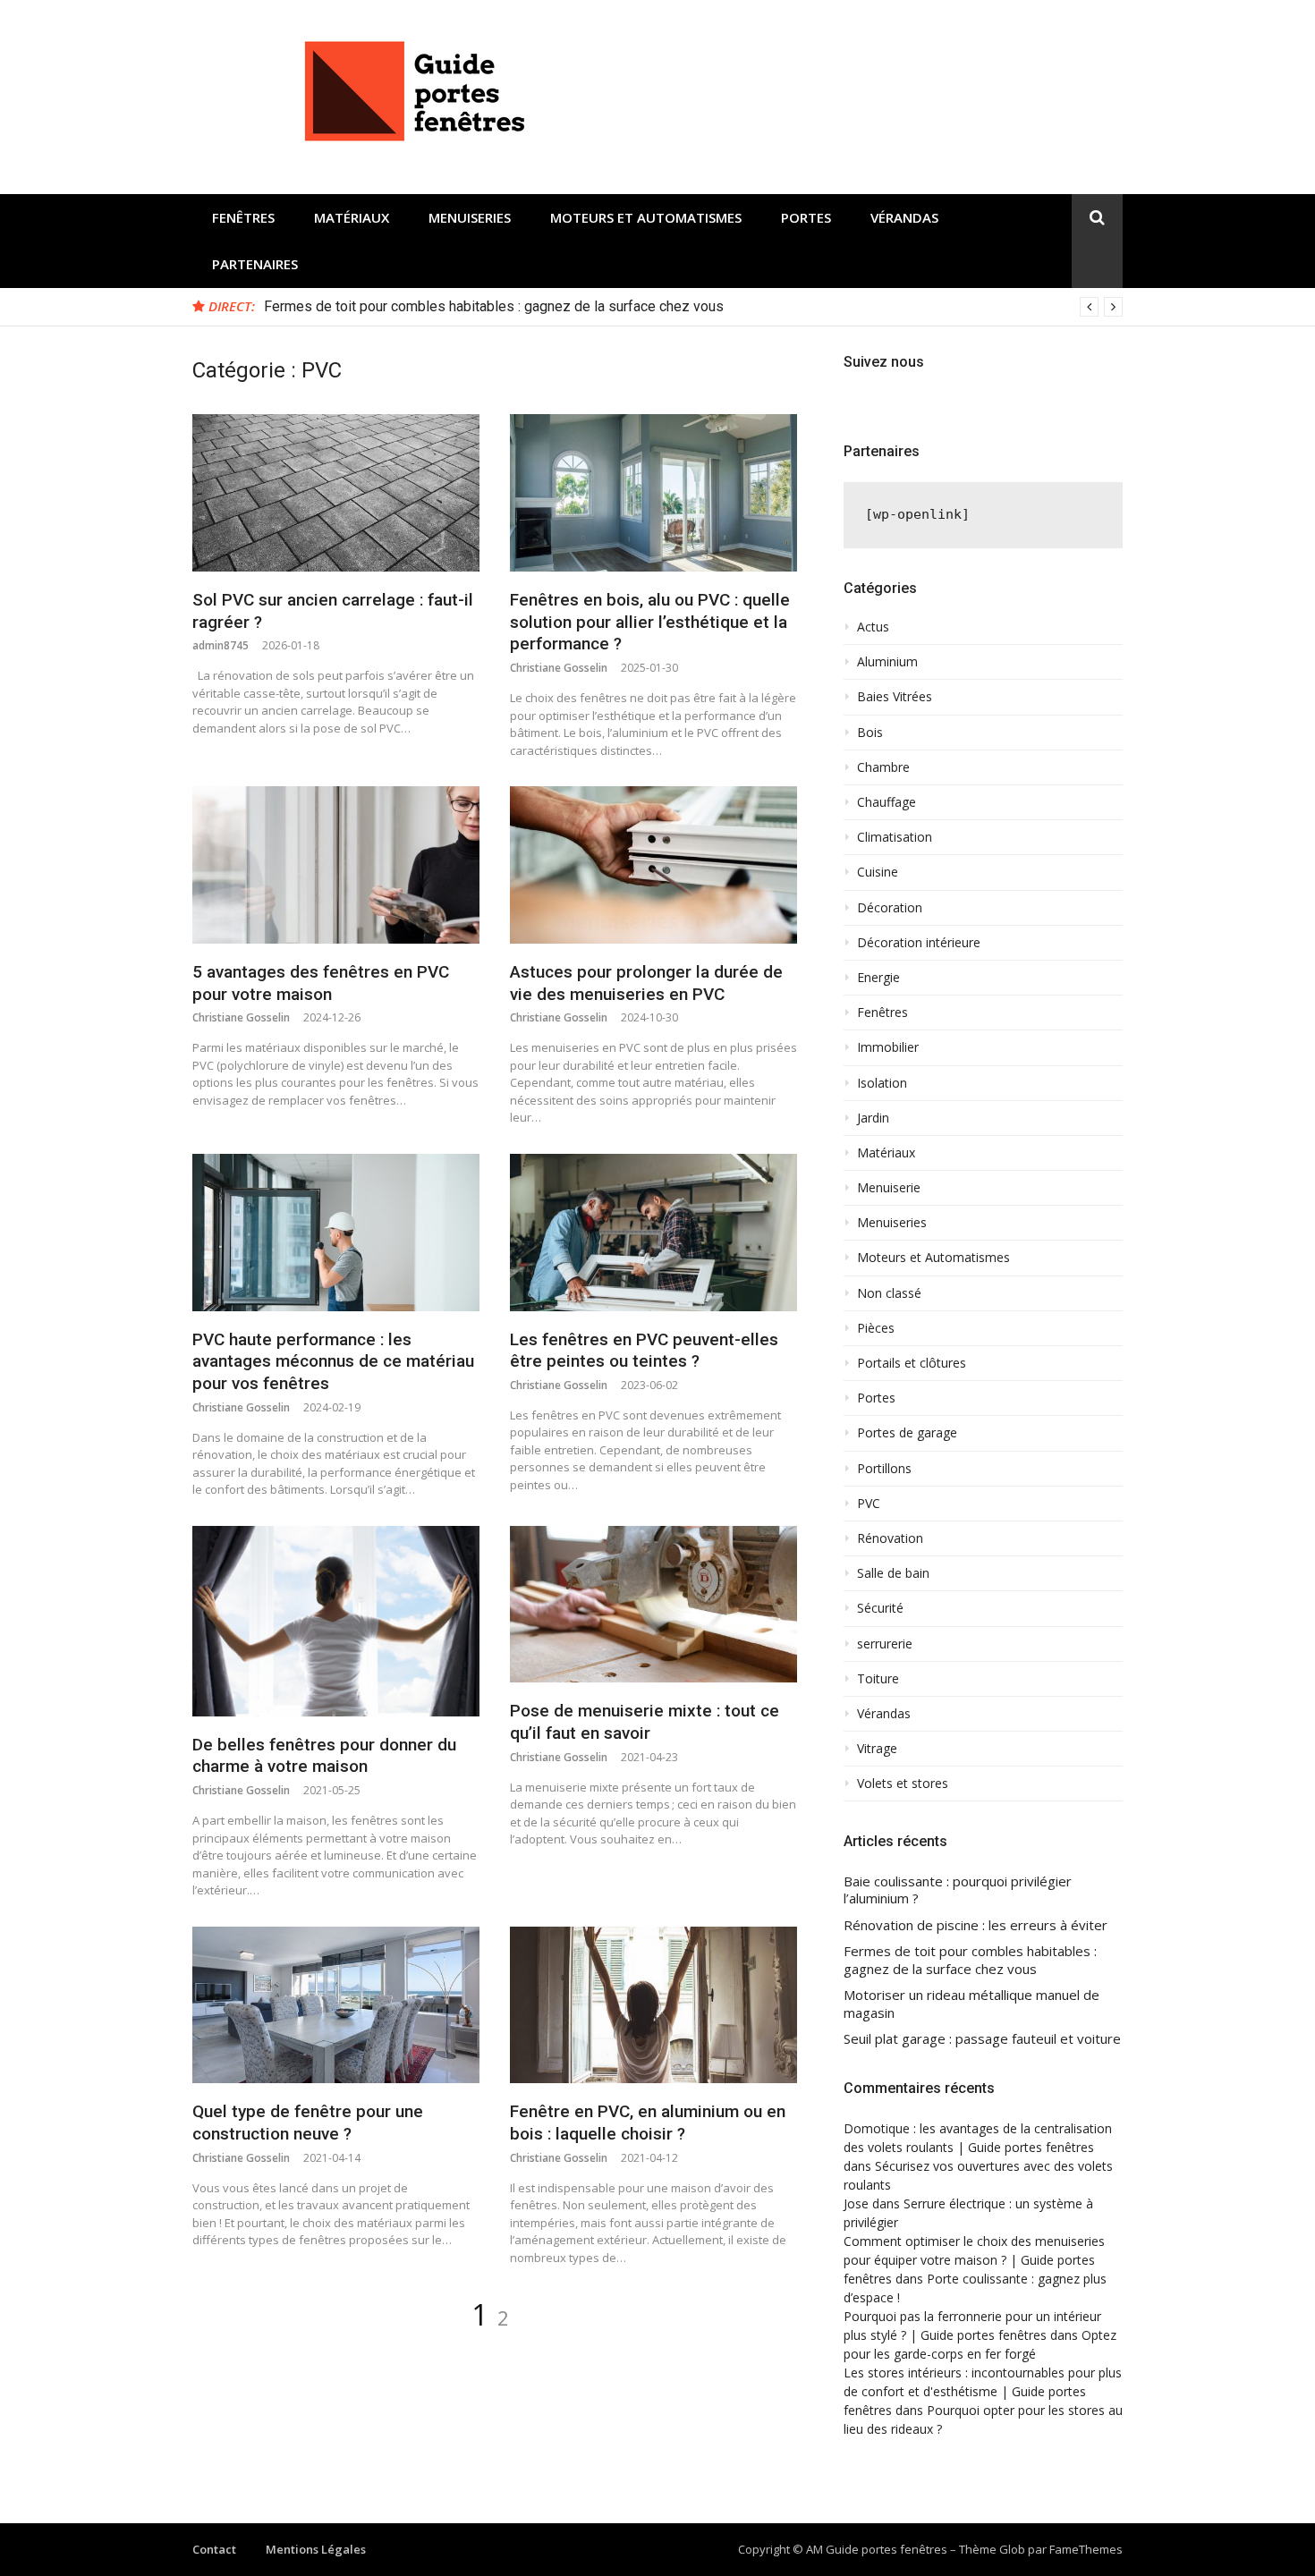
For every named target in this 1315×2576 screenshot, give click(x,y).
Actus (873, 627)
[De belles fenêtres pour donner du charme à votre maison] (336, 1621)
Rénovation (890, 1538)
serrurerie (885, 1644)
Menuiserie (889, 1188)
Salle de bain (893, 1573)
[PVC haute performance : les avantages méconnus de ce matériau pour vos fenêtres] (336, 1233)
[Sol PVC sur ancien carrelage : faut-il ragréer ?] (336, 493)
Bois (870, 733)
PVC (869, 1504)
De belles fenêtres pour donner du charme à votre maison (324, 1756)
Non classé (889, 1293)
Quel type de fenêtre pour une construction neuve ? (308, 2123)
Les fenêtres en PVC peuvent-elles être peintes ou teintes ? (644, 1351)
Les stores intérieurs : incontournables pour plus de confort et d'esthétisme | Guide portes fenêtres (983, 2391)
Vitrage (877, 1749)
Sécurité (880, 1608)
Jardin (873, 1118)
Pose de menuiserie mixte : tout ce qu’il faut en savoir (645, 1722)
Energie (878, 978)
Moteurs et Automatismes (646, 217)
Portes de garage (907, 1433)
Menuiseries (470, 217)
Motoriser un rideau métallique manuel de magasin (971, 2004)
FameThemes (1086, 2549)
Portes (806, 217)
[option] (693, 307)
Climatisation (895, 837)
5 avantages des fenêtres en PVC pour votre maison (321, 983)
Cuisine (878, 872)
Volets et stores (903, 1784)
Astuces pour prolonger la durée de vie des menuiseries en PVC (646, 983)
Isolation (882, 1083)
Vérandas (904, 217)
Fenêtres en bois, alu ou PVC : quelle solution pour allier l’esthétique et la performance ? (650, 622)
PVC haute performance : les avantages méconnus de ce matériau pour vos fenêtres (333, 1361)
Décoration (890, 908)
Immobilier (888, 1047)
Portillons (884, 1469)
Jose (856, 2203)
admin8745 (221, 645)
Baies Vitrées (895, 697)
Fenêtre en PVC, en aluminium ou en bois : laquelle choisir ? (648, 2123)
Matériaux (352, 217)
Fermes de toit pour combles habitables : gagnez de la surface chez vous (494, 306)
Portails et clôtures (912, 1363)
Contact (214, 2549)
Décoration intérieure (919, 943)
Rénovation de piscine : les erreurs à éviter (976, 1925)
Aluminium (887, 662)
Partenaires (255, 264)
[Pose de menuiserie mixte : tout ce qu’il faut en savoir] (653, 1605)
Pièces (876, 1328)
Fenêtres (243, 217)
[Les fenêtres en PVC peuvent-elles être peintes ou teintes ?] (653, 1233)
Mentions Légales (316, 2549)
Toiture (878, 1679)
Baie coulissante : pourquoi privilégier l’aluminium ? (958, 1890)
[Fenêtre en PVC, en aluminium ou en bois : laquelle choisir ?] (653, 2005)
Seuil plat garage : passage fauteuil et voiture (982, 2039)
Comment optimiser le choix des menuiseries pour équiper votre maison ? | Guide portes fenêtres (974, 2260)
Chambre (883, 767)
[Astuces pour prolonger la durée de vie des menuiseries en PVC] (653, 865)
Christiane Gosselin (559, 668)
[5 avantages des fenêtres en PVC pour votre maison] (336, 865)
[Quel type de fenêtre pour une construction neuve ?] (336, 2005)
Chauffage (887, 802)
